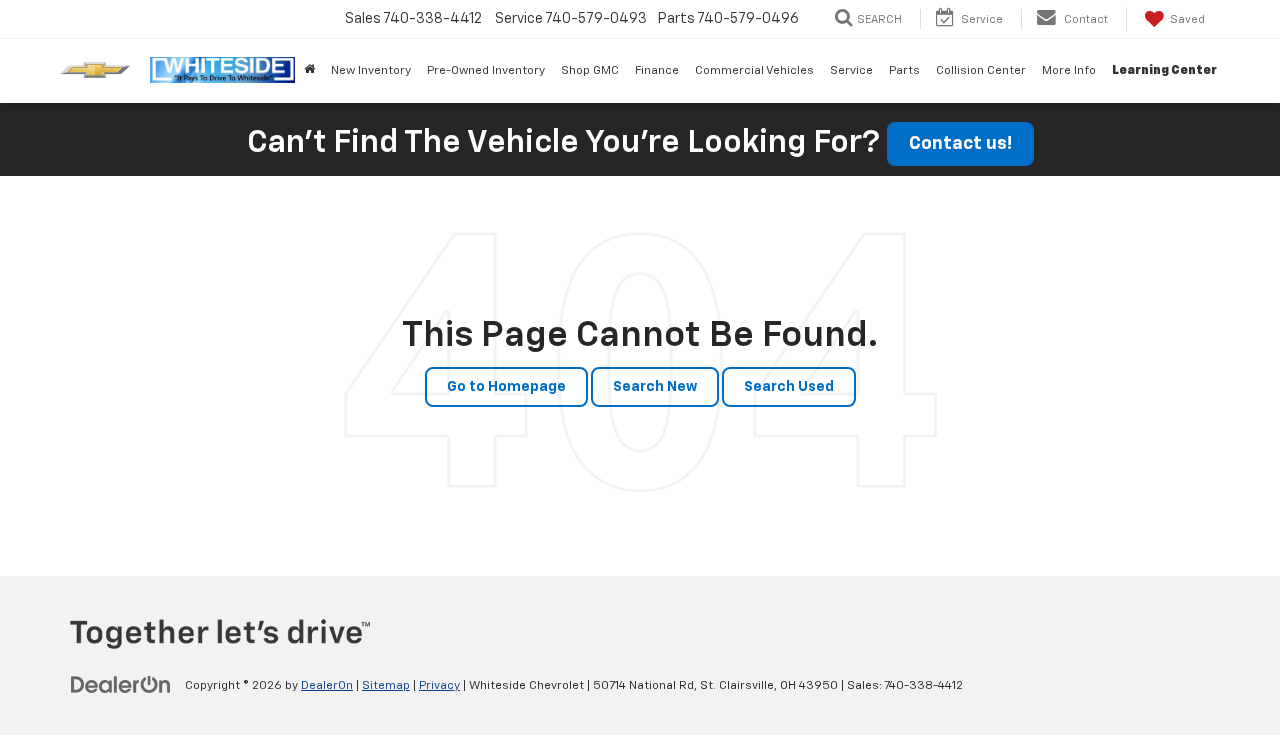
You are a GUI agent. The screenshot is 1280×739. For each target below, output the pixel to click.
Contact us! (960, 144)
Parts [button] (904, 71)
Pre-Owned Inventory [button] (486, 71)
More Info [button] (1069, 71)
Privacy (439, 686)
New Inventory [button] (371, 71)
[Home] (309, 71)
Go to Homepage (506, 387)
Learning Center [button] (1164, 71)
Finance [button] (657, 71)
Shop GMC (590, 71)
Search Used (789, 387)
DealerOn (327, 686)
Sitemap (386, 686)
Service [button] (851, 71)
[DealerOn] (121, 685)
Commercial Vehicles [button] (754, 71)
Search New (655, 387)
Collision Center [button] (981, 71)
